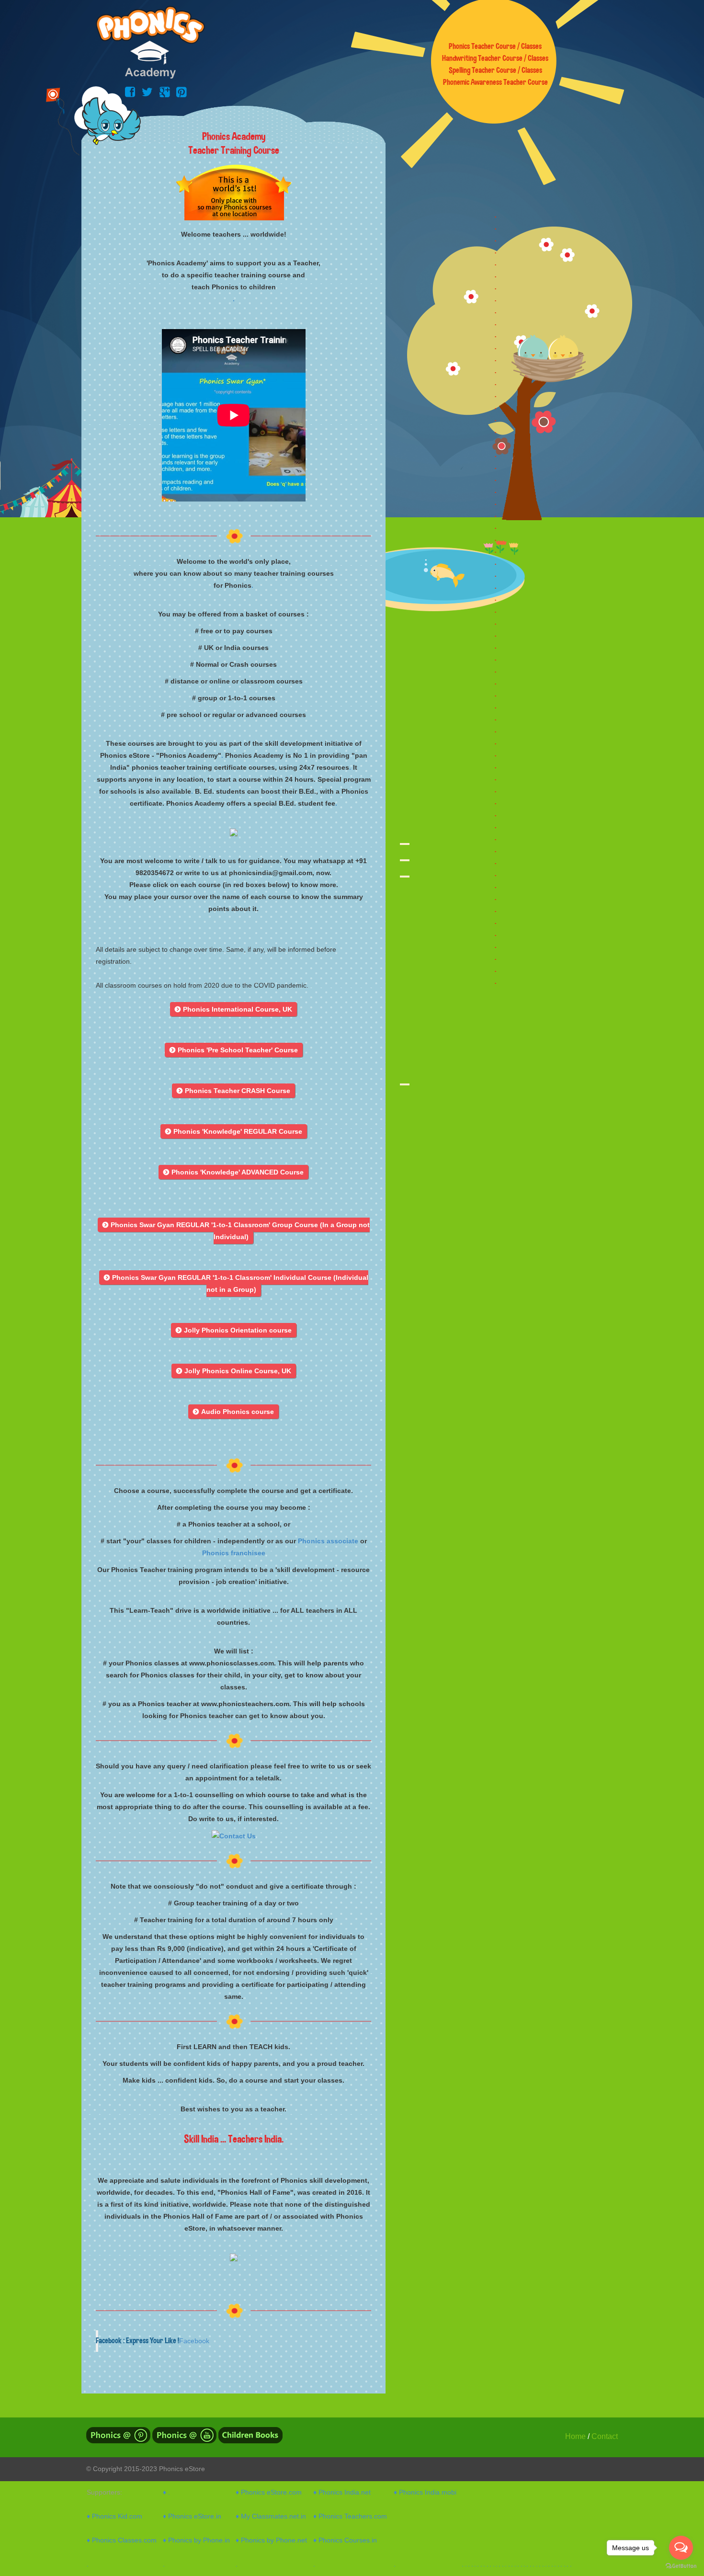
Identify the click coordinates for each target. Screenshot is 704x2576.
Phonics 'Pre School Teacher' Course (234, 1050)
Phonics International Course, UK (233, 1009)
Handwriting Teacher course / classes (495, 58)
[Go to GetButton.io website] (681, 2566)
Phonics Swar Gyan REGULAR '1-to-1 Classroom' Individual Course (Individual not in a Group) (236, 1283)
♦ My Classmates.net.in (271, 2516)
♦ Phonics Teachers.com (350, 2516)
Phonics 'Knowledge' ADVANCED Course (233, 1172)
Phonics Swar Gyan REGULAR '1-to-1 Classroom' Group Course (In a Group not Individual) (236, 1231)
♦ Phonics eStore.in (192, 2516)
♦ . (166, 2492)
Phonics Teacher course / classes (495, 46)
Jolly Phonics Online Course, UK (234, 1371)
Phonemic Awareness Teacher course (495, 82)
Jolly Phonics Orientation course (234, 1330)
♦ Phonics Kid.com (114, 2516)
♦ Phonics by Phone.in (196, 2540)
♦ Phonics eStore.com (269, 2492)
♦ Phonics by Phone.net (271, 2540)
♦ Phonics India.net (342, 2492)
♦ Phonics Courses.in (345, 2540)
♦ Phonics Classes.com (122, 2540)
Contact (605, 2436)
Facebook (194, 2341)
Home (575, 2436)
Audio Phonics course (233, 1412)
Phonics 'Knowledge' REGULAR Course (234, 1131)
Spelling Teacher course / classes (495, 70)
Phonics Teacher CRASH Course (233, 1091)
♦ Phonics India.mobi (425, 2492)
